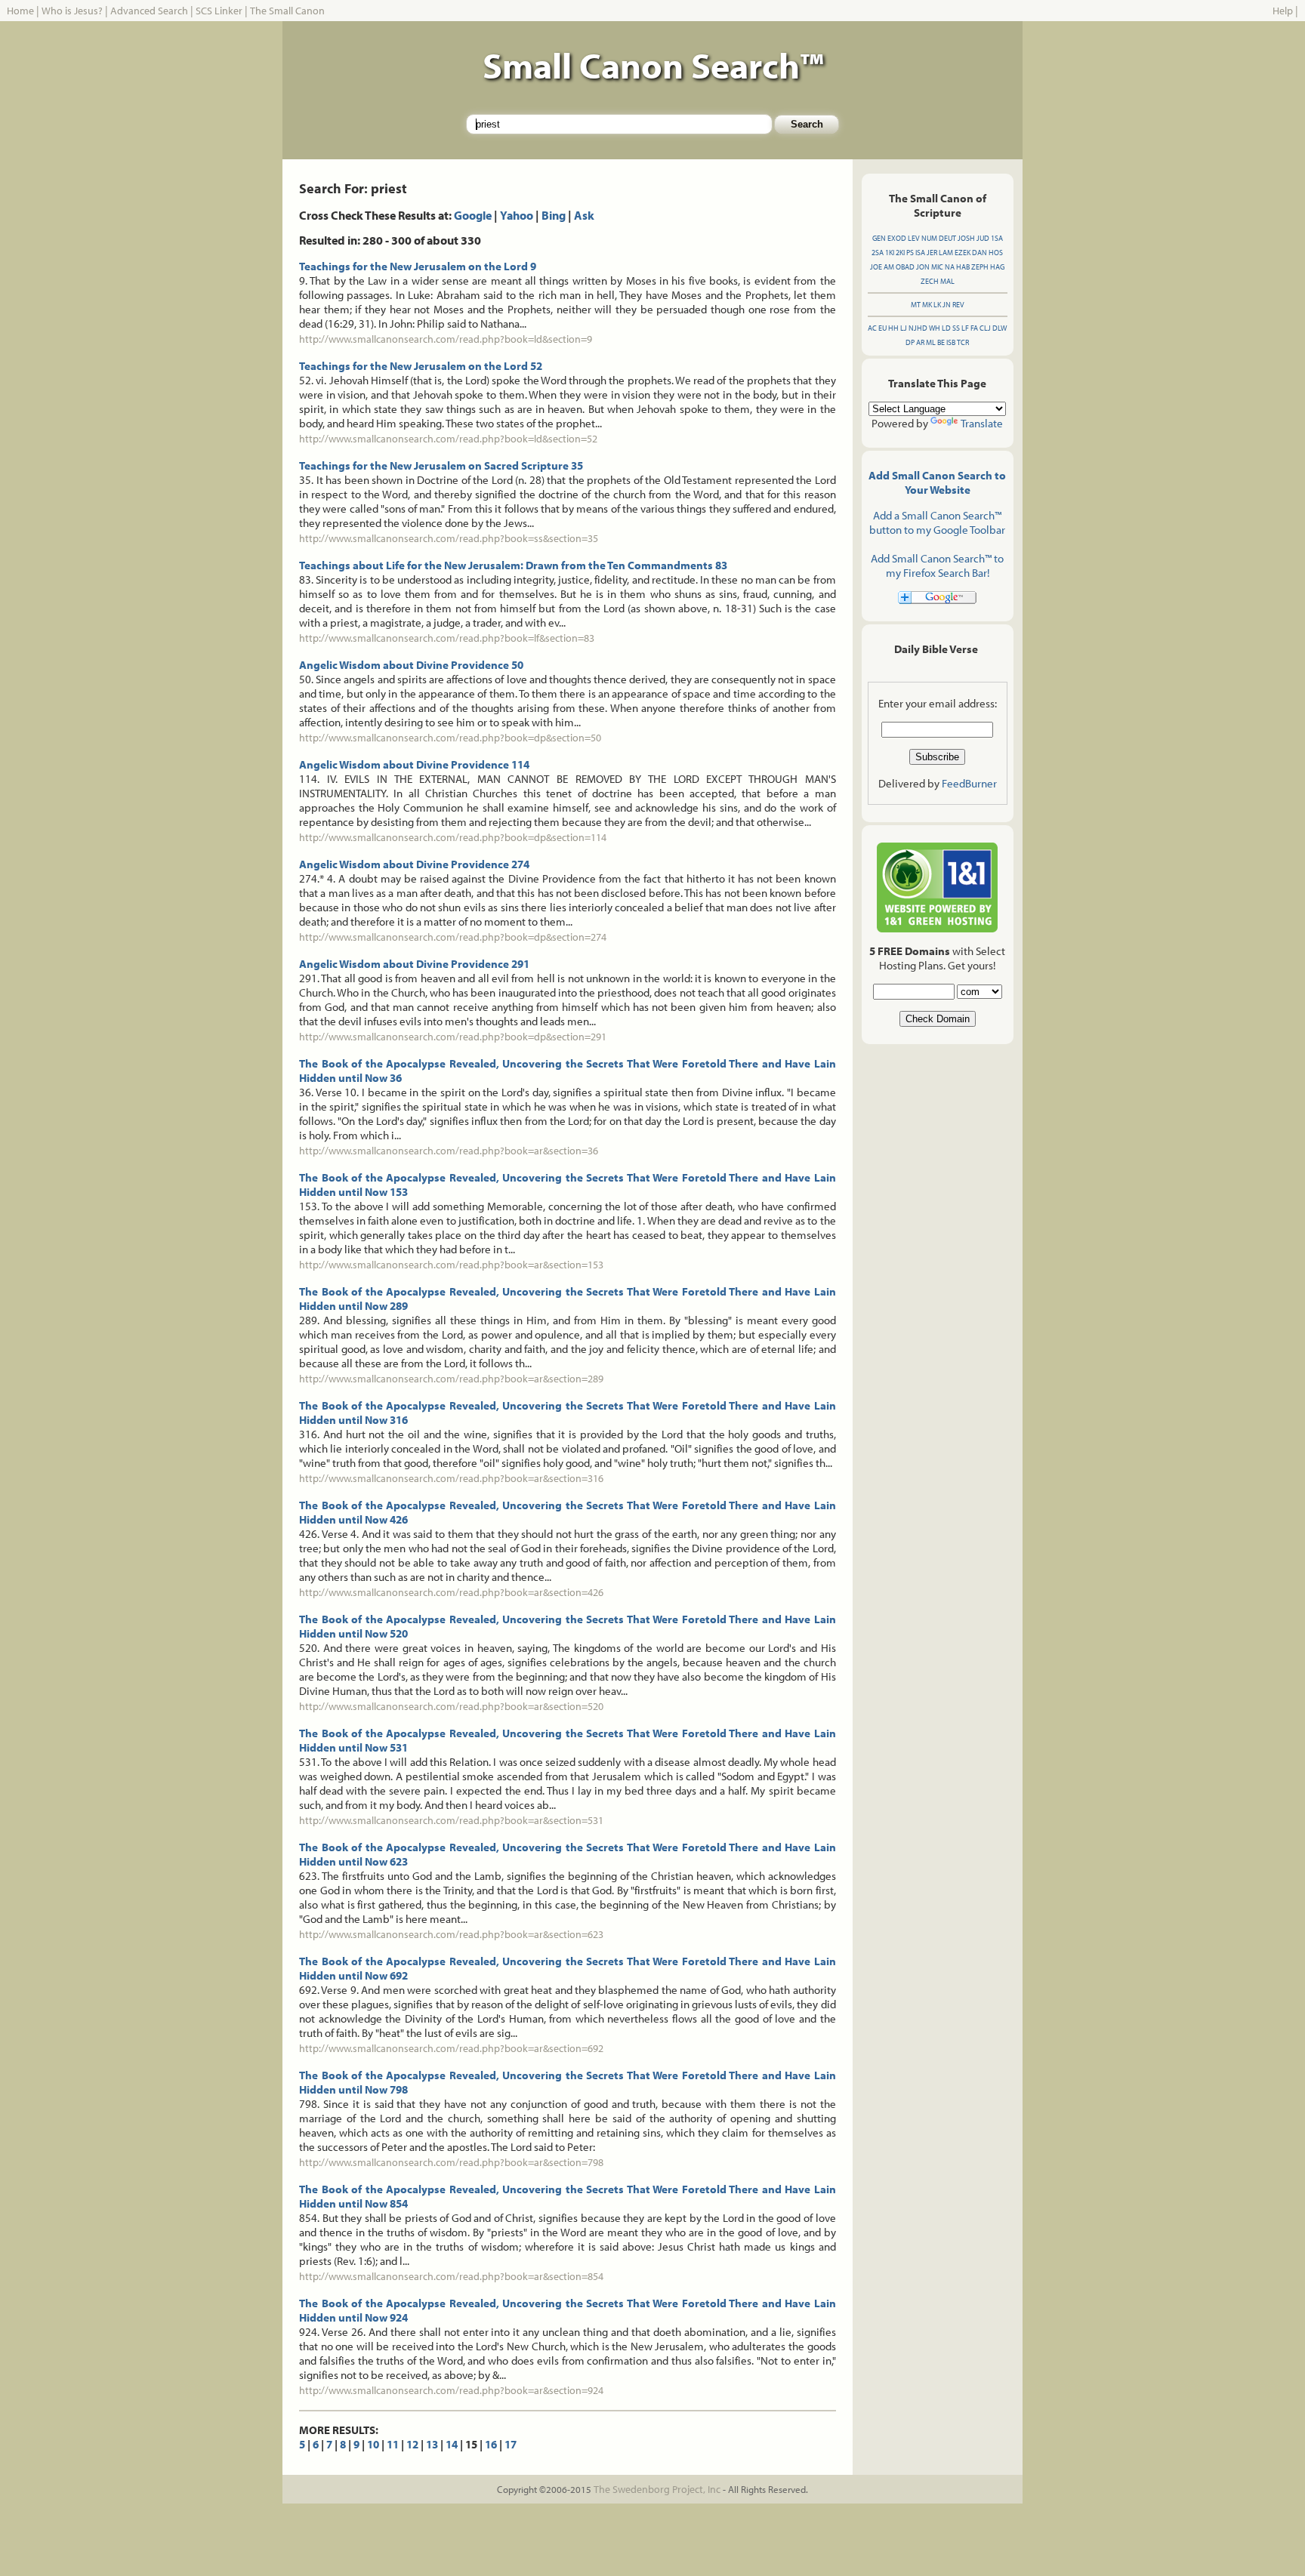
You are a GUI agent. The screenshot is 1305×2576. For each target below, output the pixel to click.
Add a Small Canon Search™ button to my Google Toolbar (937, 522)
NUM (929, 238)
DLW (1000, 328)
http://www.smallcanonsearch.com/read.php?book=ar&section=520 (451, 1706)
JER (932, 253)
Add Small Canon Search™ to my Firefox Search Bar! (937, 565)
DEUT (947, 238)
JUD (983, 238)
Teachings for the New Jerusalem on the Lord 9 (418, 266)
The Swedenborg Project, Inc (657, 2489)
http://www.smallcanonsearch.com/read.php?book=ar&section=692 (451, 2048)
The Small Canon (287, 11)
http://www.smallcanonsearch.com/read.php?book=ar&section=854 (451, 2276)
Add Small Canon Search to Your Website (937, 482)
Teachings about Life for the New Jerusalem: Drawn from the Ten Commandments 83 (513, 565)
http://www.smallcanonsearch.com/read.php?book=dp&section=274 (453, 937)
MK (927, 305)
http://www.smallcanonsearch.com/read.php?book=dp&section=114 (453, 837)
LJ (904, 328)
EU (882, 328)
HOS (996, 253)
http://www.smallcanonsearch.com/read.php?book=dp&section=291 (453, 1037)
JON (923, 267)
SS (956, 328)
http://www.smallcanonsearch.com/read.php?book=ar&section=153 (451, 1265)
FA (974, 328)
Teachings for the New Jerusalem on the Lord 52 (421, 366)
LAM (946, 253)
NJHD (918, 328)
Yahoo (517, 215)
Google (473, 215)
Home (20, 11)
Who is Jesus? (72, 11)
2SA (878, 253)
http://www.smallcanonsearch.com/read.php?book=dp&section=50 (450, 738)
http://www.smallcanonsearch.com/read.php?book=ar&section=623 (451, 1934)
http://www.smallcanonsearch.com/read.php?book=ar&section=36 (449, 1151)
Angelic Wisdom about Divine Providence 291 (414, 964)
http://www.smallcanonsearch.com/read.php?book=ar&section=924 (451, 2390)
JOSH (966, 238)
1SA (997, 238)
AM (889, 267)
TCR (963, 342)
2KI (900, 253)
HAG (997, 267)
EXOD (897, 238)
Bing (554, 215)
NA (950, 267)
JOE (876, 267)
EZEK (963, 253)
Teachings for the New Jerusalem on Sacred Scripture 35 (441, 465)
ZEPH (980, 267)
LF (965, 328)
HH (893, 328)
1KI (890, 253)
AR (920, 342)
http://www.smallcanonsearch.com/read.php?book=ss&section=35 (449, 538)
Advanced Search (149, 11)
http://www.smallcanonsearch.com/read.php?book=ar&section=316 (451, 1478)
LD (946, 328)
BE (941, 342)
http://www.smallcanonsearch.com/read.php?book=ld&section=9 (446, 339)
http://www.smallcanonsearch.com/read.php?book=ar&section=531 (451, 1820)
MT (916, 305)
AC (872, 328)
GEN (879, 238)
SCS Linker (219, 11)
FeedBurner (969, 783)
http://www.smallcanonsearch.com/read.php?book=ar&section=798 (451, 2162)
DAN (980, 253)
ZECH (930, 281)
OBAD (905, 267)
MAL (947, 281)
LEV (914, 238)
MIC (937, 267)
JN (947, 305)
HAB (963, 267)
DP (910, 342)
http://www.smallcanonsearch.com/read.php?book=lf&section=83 (447, 638)
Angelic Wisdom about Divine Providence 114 (414, 764)
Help (1283, 11)
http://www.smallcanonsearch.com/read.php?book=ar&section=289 (451, 1379)
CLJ (985, 328)
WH (935, 328)
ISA (920, 253)
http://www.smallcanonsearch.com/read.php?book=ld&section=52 (448, 439)
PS (910, 253)
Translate (982, 423)
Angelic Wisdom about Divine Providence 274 (414, 864)
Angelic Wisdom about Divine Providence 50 (411, 665)
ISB (951, 342)
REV (958, 305)
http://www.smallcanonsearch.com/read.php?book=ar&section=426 (451, 1592)
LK (937, 305)
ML (931, 342)
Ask (584, 215)
